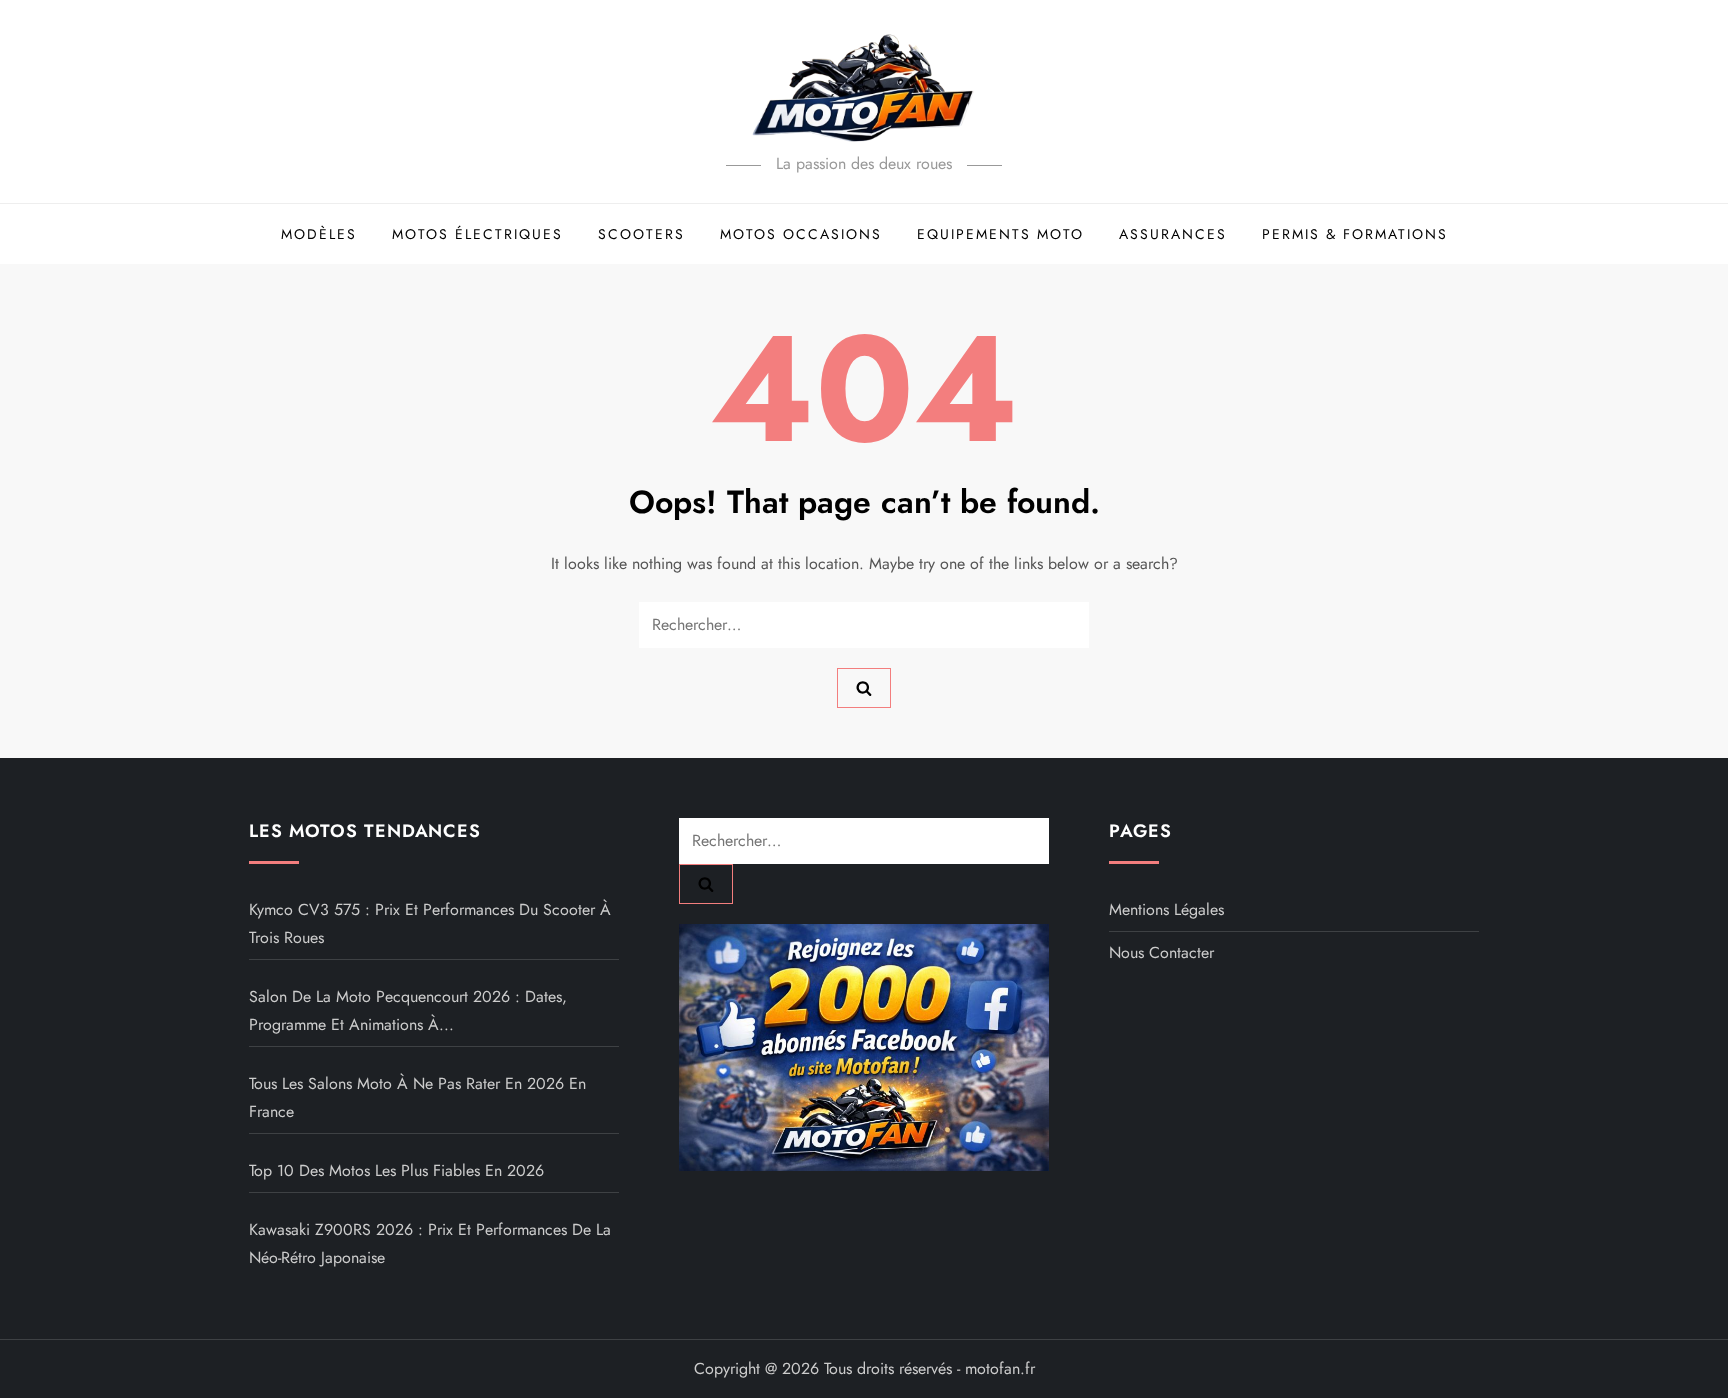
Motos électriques (477, 234)
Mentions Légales (1166, 909)
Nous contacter (1161, 952)
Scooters (641, 234)
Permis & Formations (1355, 234)
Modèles (319, 234)
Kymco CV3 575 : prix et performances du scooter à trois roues (430, 923)
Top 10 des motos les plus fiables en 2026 (396, 1170)
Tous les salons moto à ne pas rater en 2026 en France (417, 1097)
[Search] (864, 688)
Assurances (1173, 234)
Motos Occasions (801, 234)
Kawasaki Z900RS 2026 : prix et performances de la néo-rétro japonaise (430, 1243)
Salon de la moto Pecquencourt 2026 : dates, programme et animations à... (408, 1010)
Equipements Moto (1000, 234)
